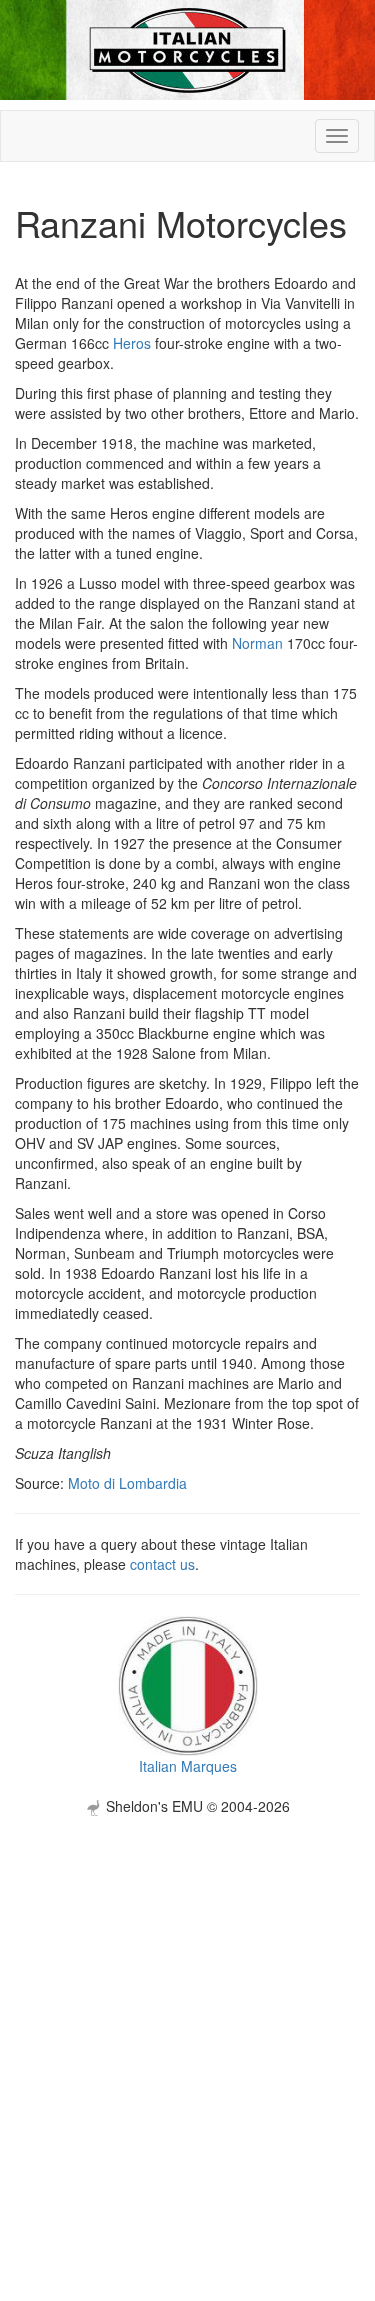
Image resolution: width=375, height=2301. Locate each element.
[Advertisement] (187, 2003)
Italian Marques (188, 1766)
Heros (132, 343)
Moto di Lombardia (127, 1483)
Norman (257, 643)
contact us (162, 1564)
